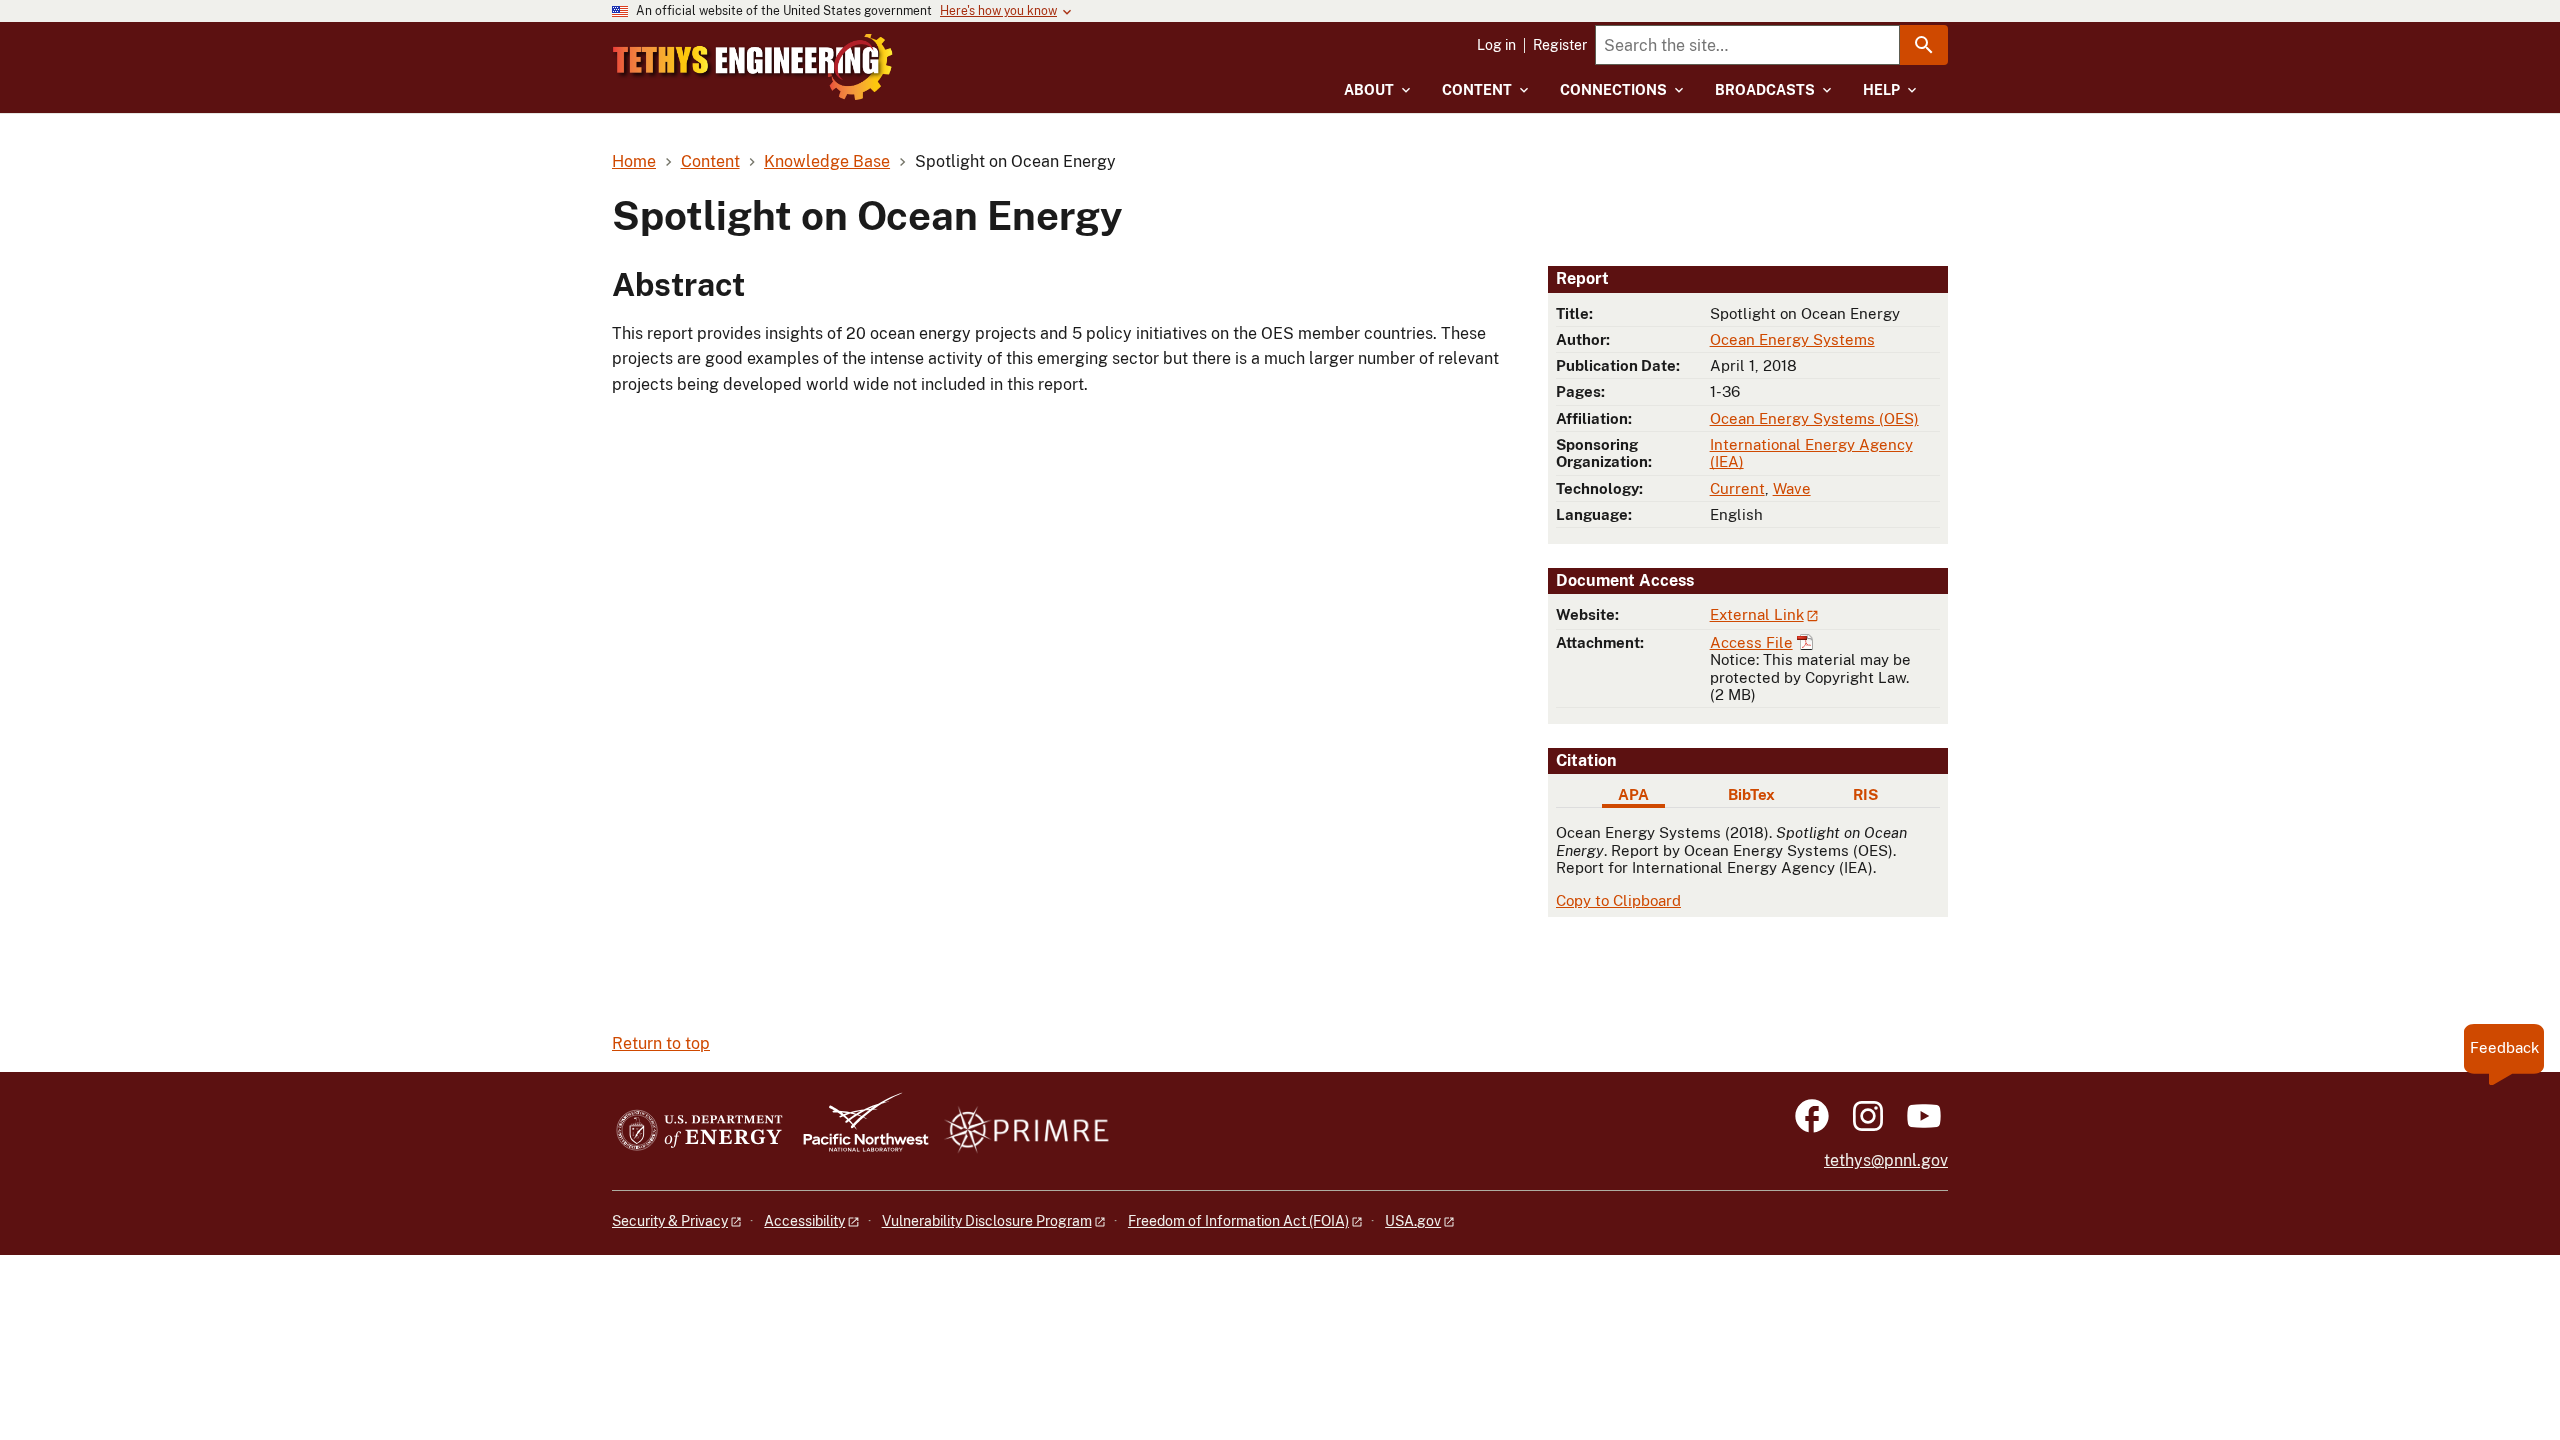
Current (1737, 488)
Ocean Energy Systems (1792, 339)
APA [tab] (1633, 794)
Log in (1496, 45)
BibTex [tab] (1751, 794)
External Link (1757, 614)
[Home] (753, 67)
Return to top (661, 1043)
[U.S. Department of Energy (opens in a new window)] (699, 1131)
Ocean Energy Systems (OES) (1814, 418)
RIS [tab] (1865, 794)
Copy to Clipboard (1618, 900)
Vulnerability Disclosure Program (987, 1221)
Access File (1751, 642)
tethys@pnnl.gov (1886, 1160)
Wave (1792, 488)
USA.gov (1413, 1221)
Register (1560, 45)
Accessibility (804, 1221)
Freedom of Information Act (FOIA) (1238, 1221)
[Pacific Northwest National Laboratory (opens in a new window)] (858, 1131)
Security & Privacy (670, 1221)
